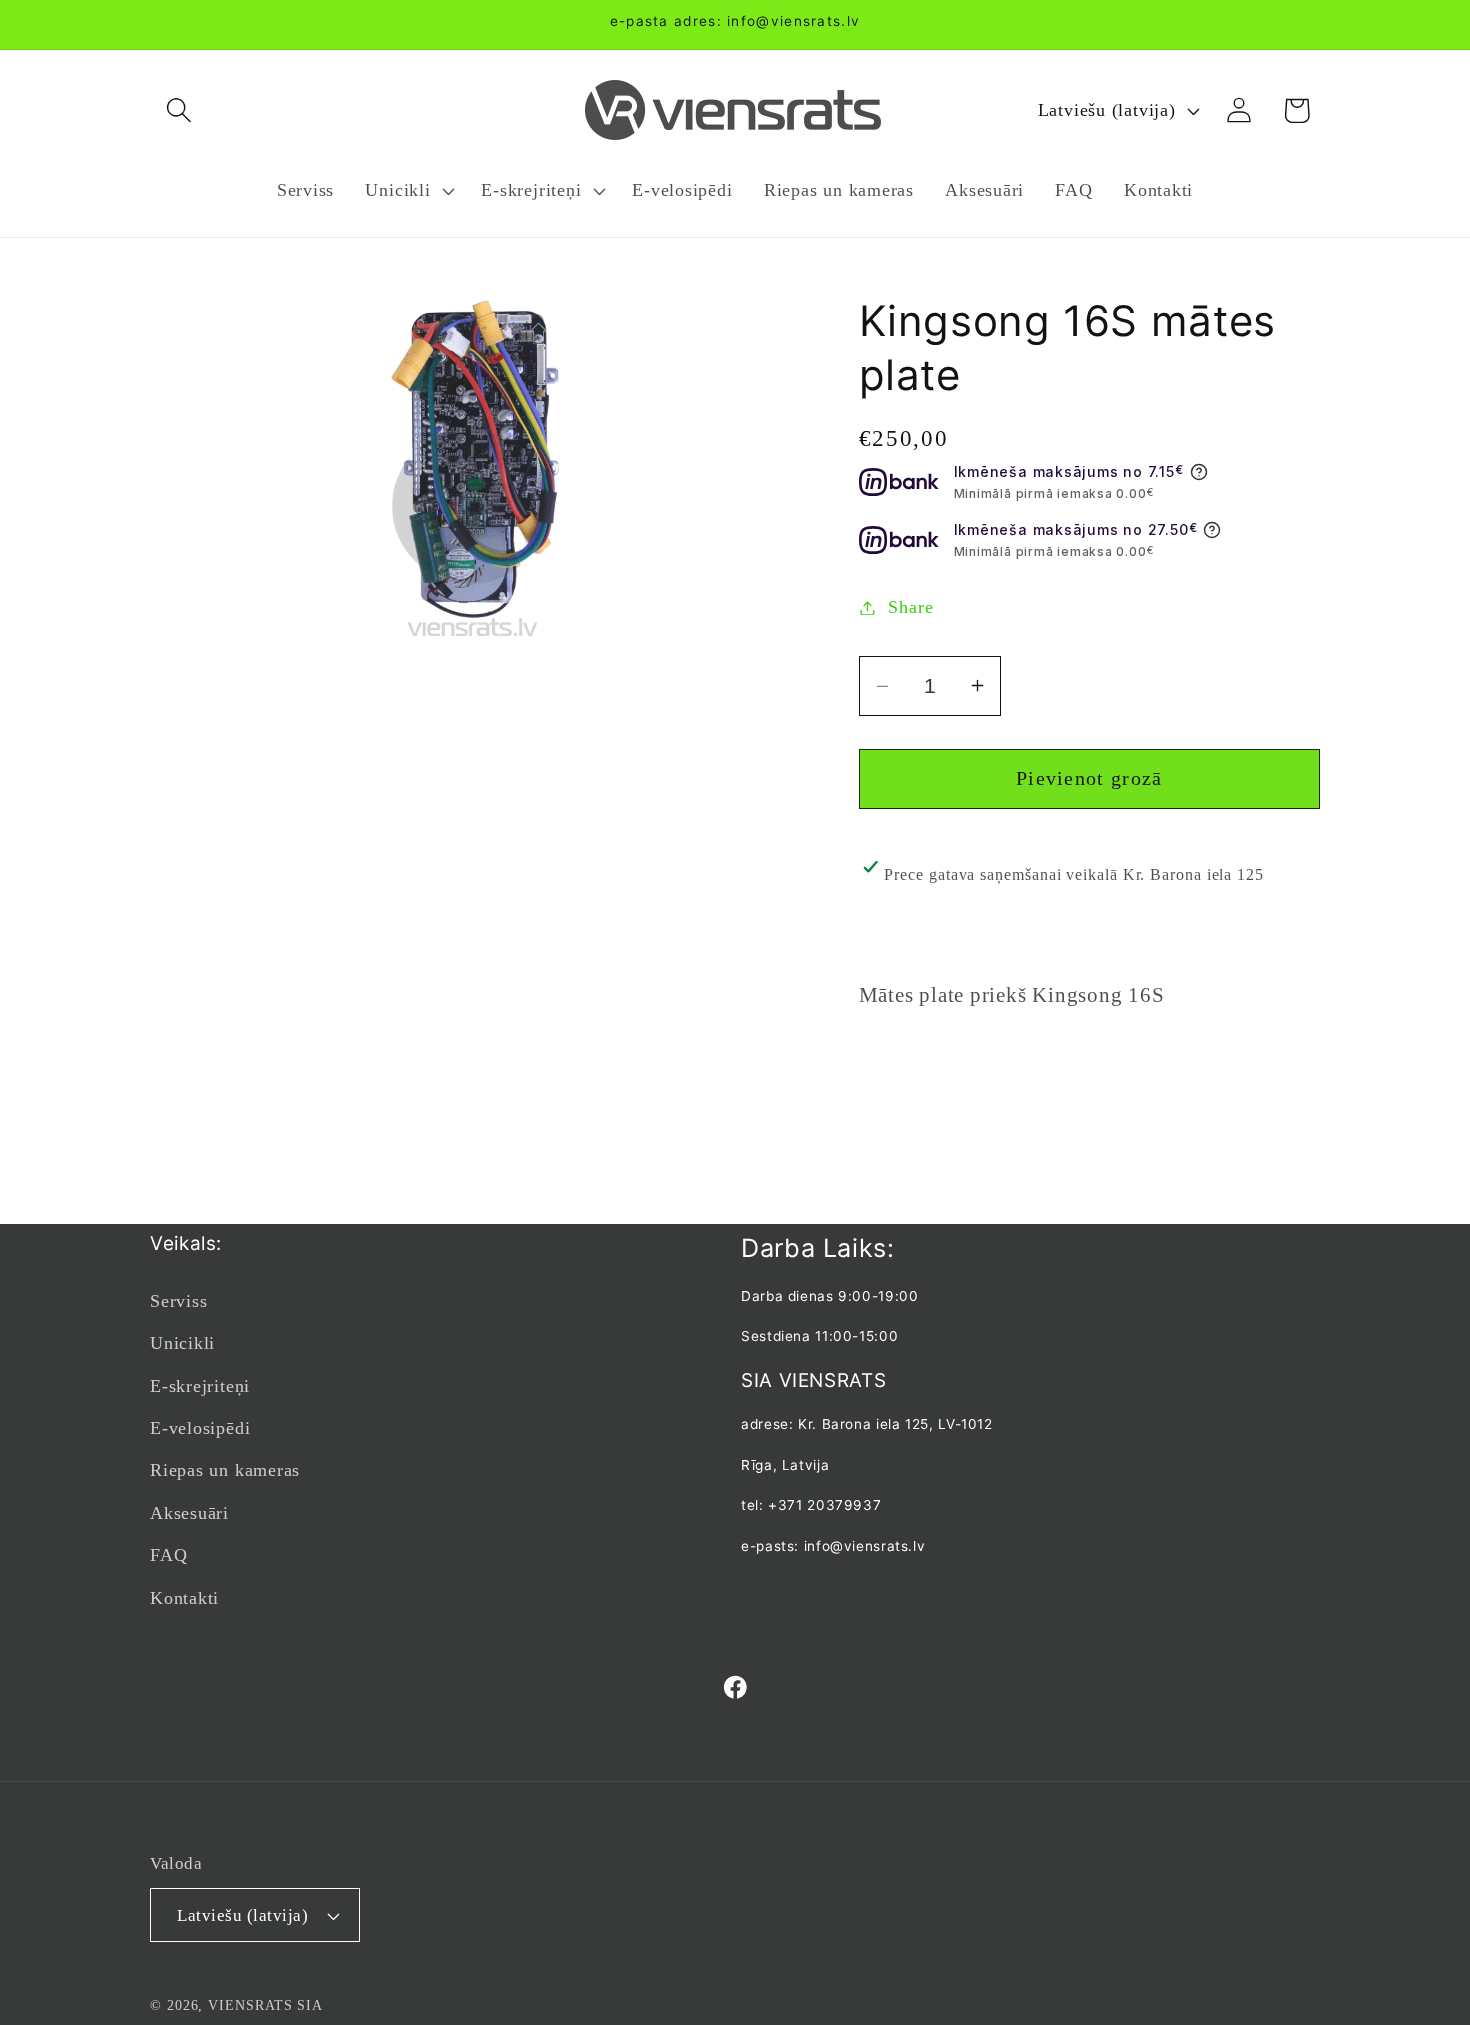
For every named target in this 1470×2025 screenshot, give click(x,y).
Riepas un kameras (225, 1470)
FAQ (168, 1555)
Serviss (178, 1301)
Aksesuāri (189, 1513)
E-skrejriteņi (200, 1386)
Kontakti (184, 1598)
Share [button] (910, 607)
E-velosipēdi (200, 1428)
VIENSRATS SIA (265, 2005)
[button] (178, 110)
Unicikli (182, 1343)
